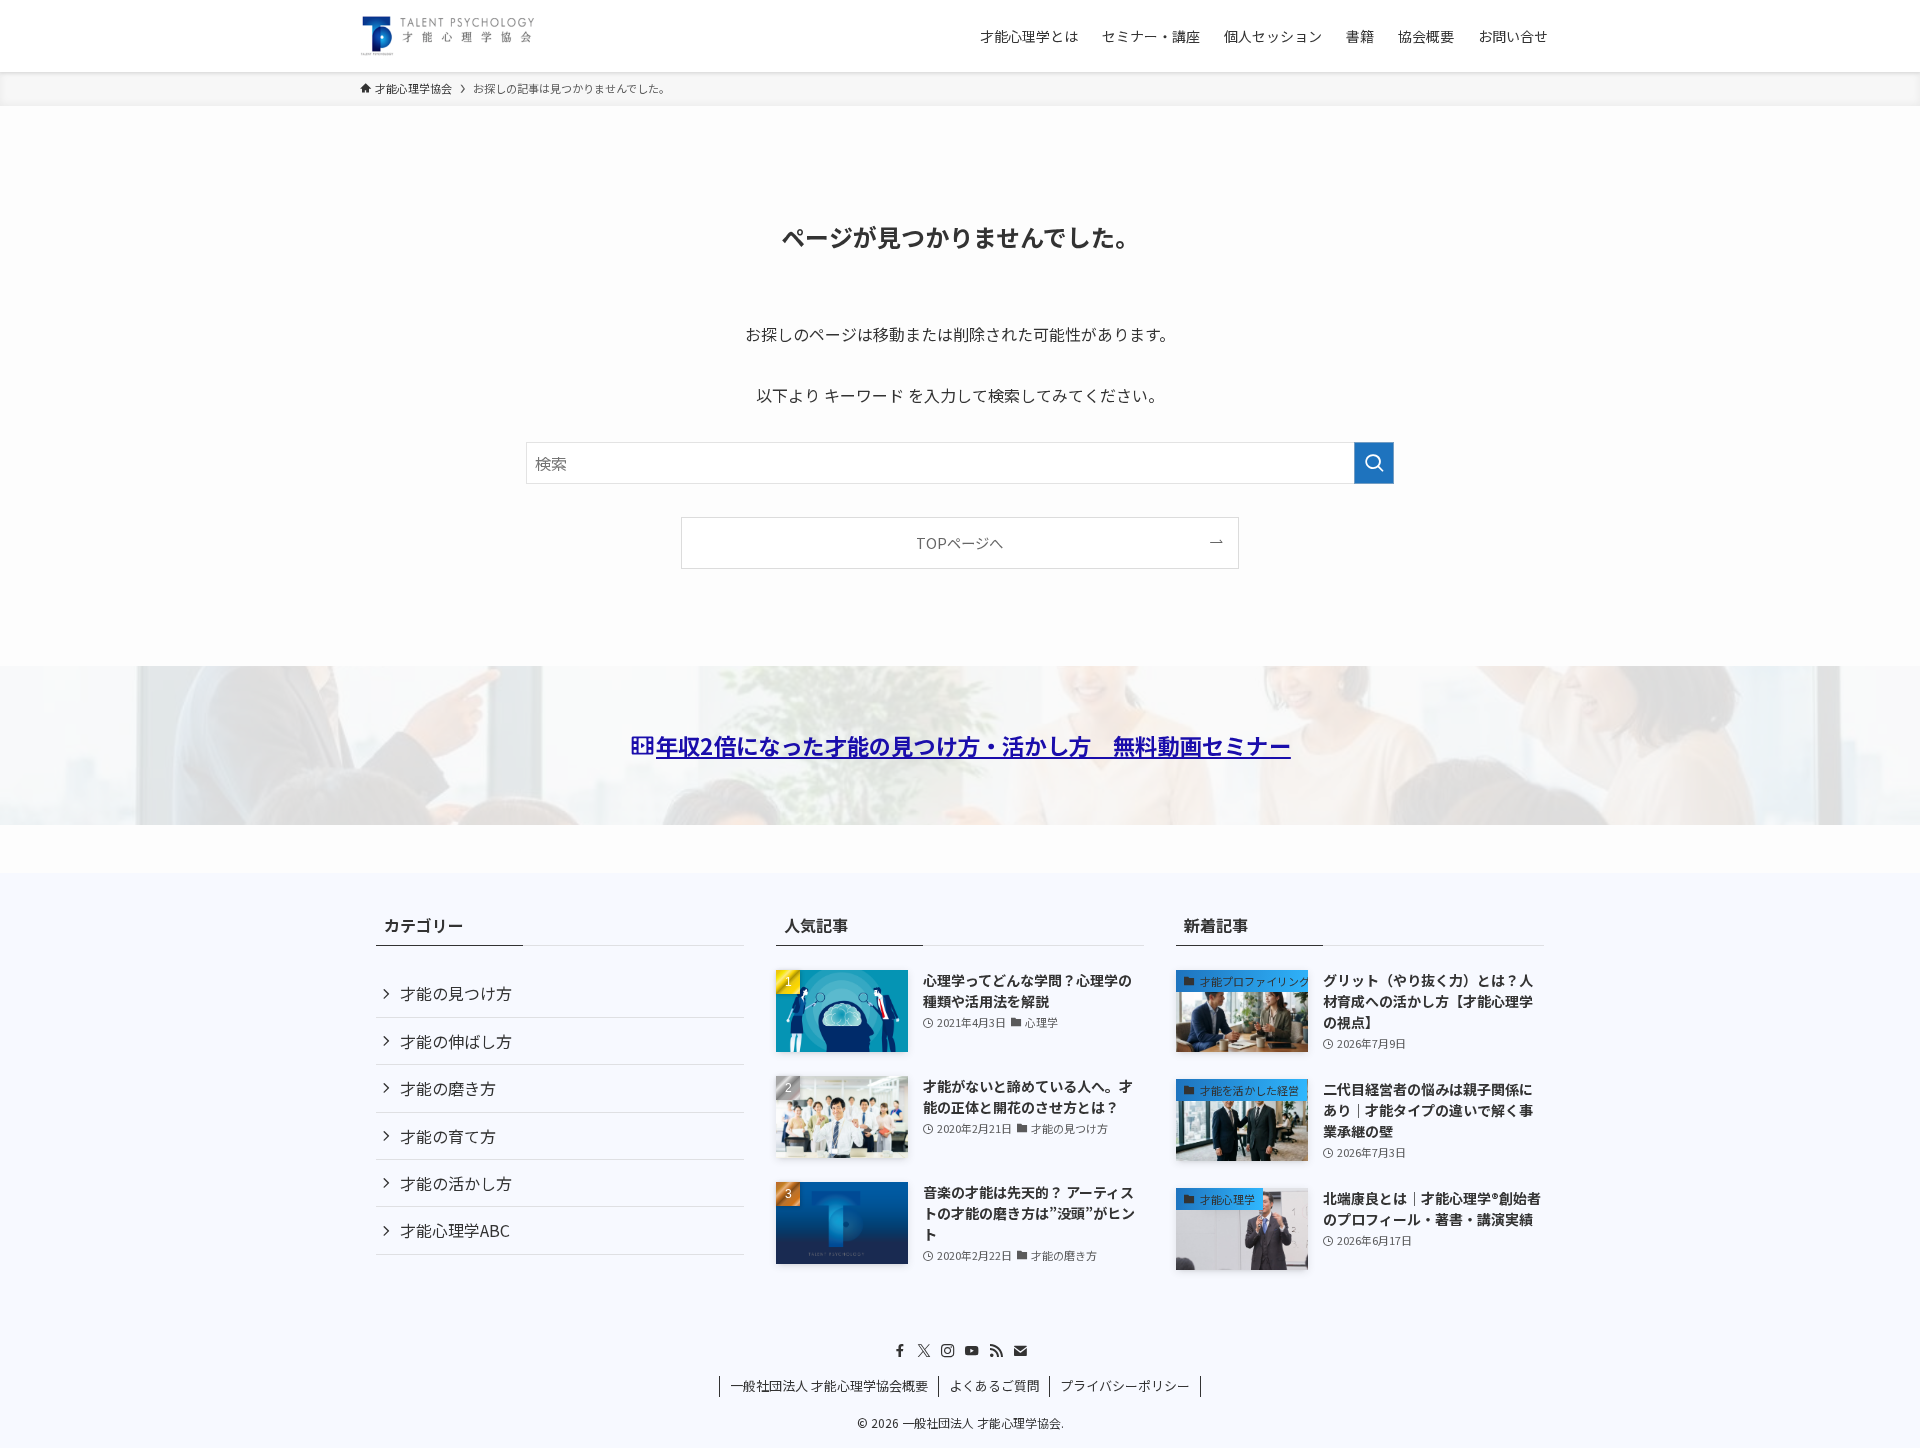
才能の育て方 (448, 1136)
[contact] (1020, 1351)
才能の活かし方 (456, 1183)
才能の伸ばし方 (456, 1041)
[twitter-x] (924, 1351)
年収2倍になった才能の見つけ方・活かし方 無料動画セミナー (973, 745)
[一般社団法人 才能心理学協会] (448, 36)
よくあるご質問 (994, 1385)
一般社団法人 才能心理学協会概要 (829, 1385)
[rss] (996, 1351)
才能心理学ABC (455, 1230)
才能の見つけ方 (456, 993)
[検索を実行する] (1374, 463)
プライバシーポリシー (1125, 1385)
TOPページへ (959, 542)
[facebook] (900, 1351)
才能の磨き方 (448, 1088)
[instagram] (948, 1351)
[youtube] (972, 1351)
